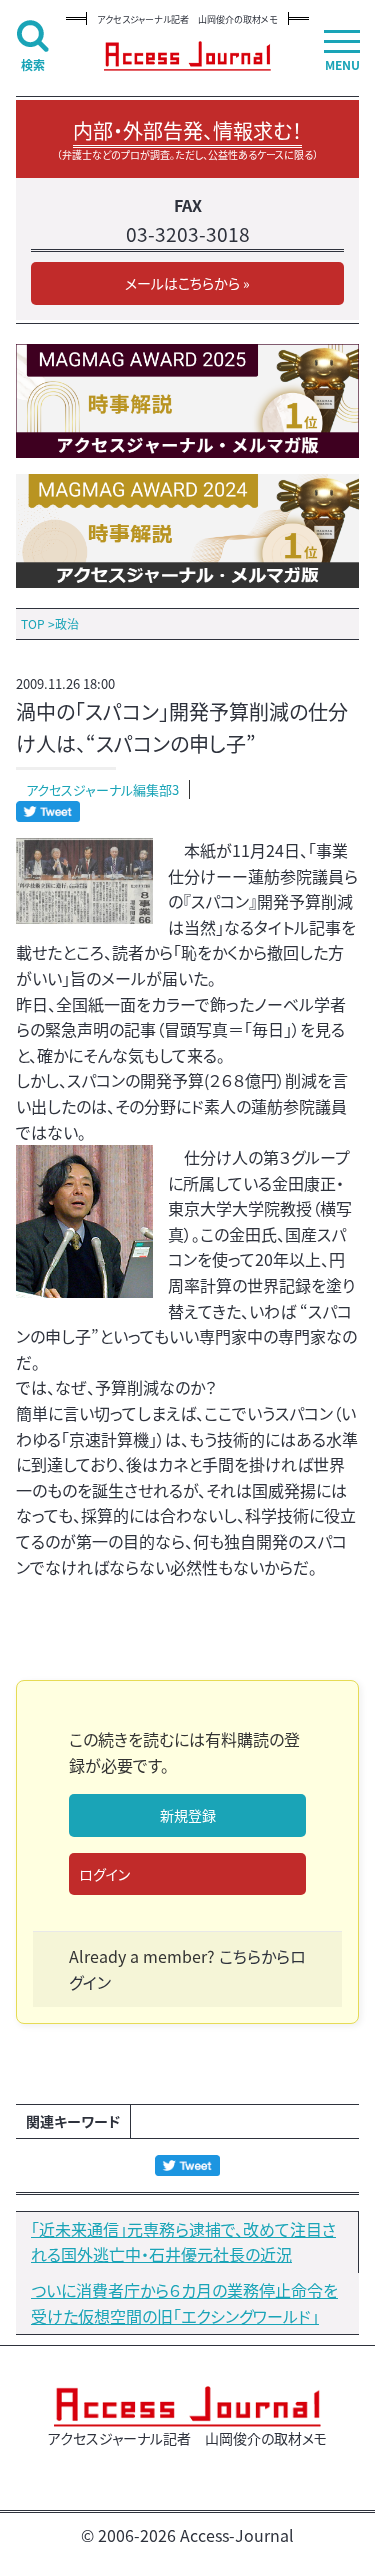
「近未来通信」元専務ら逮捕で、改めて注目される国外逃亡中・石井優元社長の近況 (183, 2242)
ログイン (104, 1874)
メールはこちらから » (187, 283)
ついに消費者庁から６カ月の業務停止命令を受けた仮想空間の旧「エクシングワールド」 (184, 2303)
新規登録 (188, 1815)
